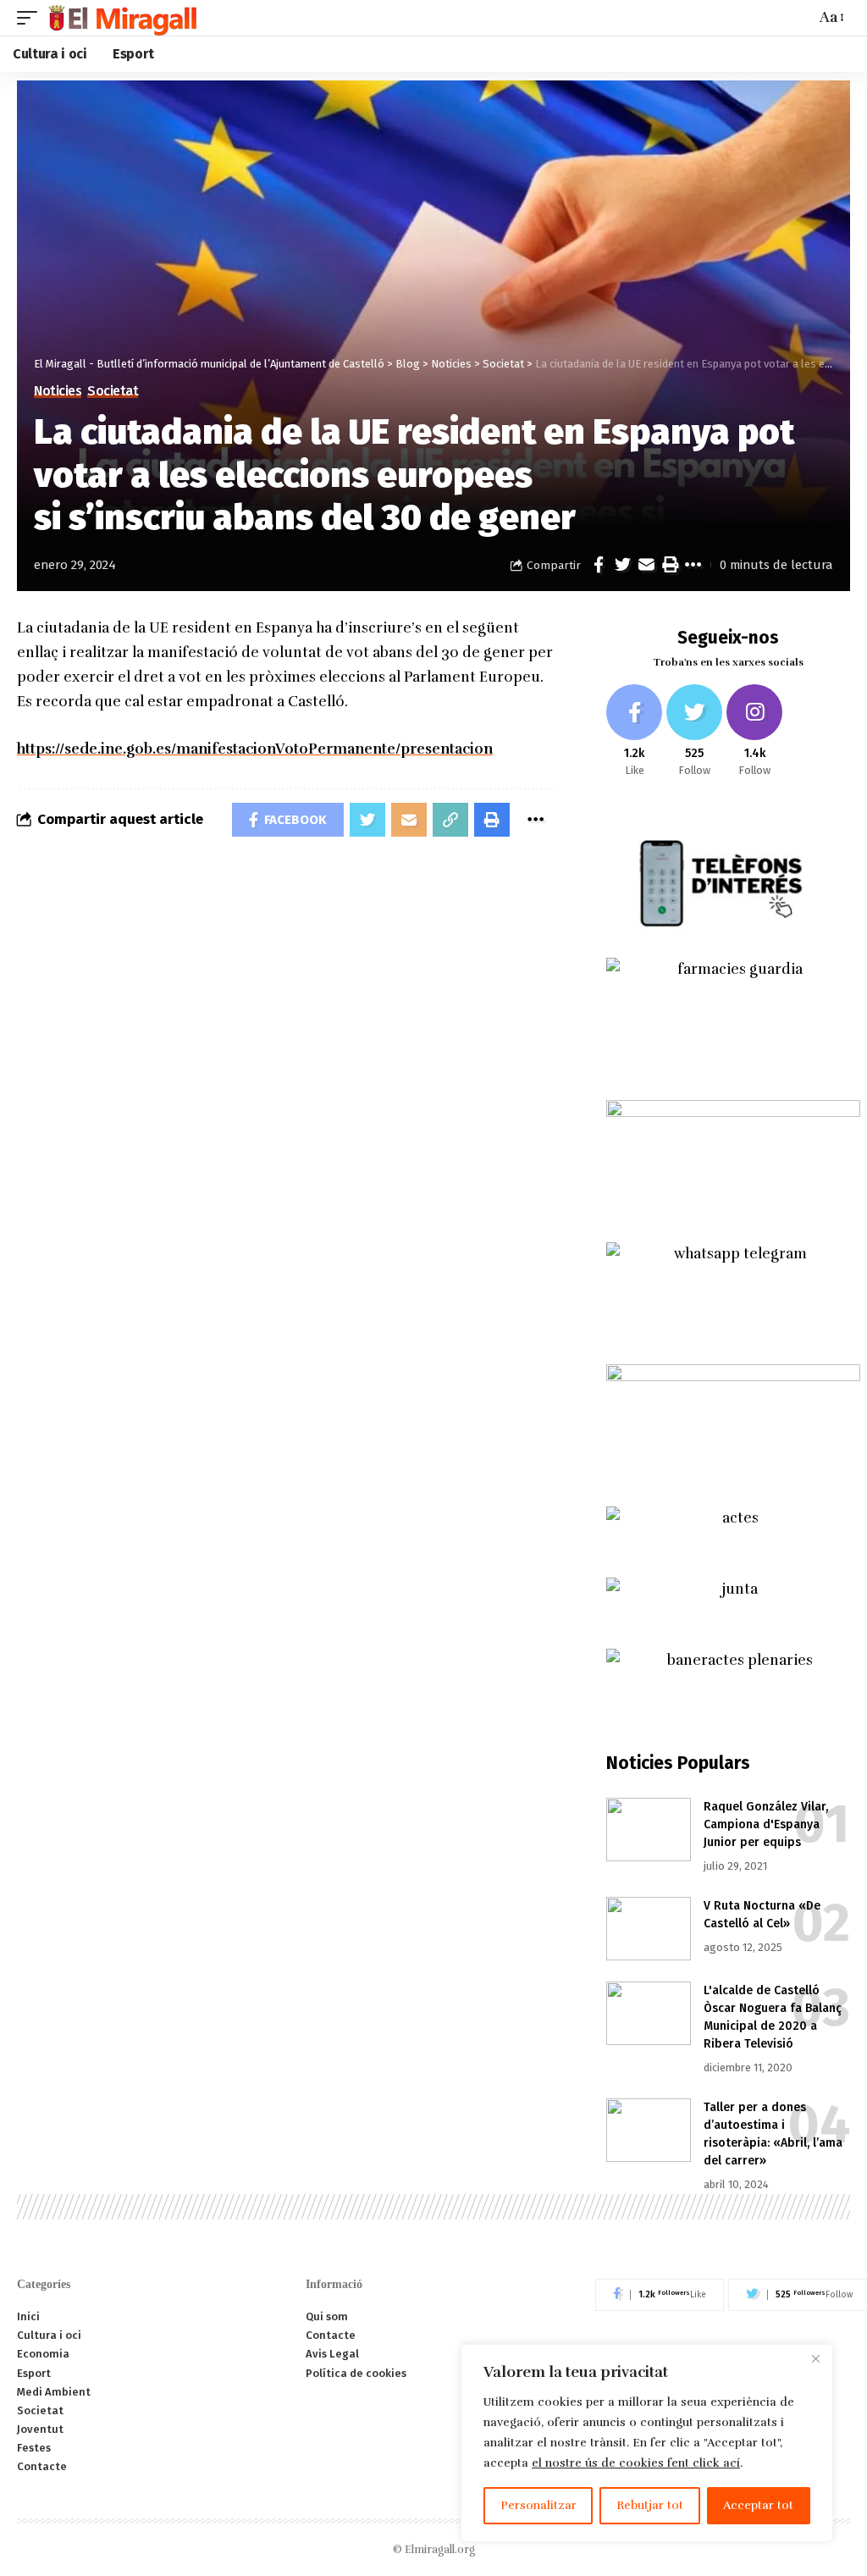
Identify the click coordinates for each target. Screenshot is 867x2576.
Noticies (58, 391)
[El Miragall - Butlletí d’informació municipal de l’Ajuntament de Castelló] (121, 18)
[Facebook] (634, 731)
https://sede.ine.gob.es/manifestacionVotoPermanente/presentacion (255, 749)
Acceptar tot (758, 2505)
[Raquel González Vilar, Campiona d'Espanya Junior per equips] (649, 1830)
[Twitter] (694, 731)
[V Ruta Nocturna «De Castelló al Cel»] (649, 1929)
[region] (647, 2443)
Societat (113, 391)
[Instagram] (754, 731)
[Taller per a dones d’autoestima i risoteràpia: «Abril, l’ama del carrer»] (649, 2130)
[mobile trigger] (31, 18)
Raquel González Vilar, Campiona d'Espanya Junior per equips (766, 1824)
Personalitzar (538, 2505)
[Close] (815, 2358)
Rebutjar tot (650, 2505)
